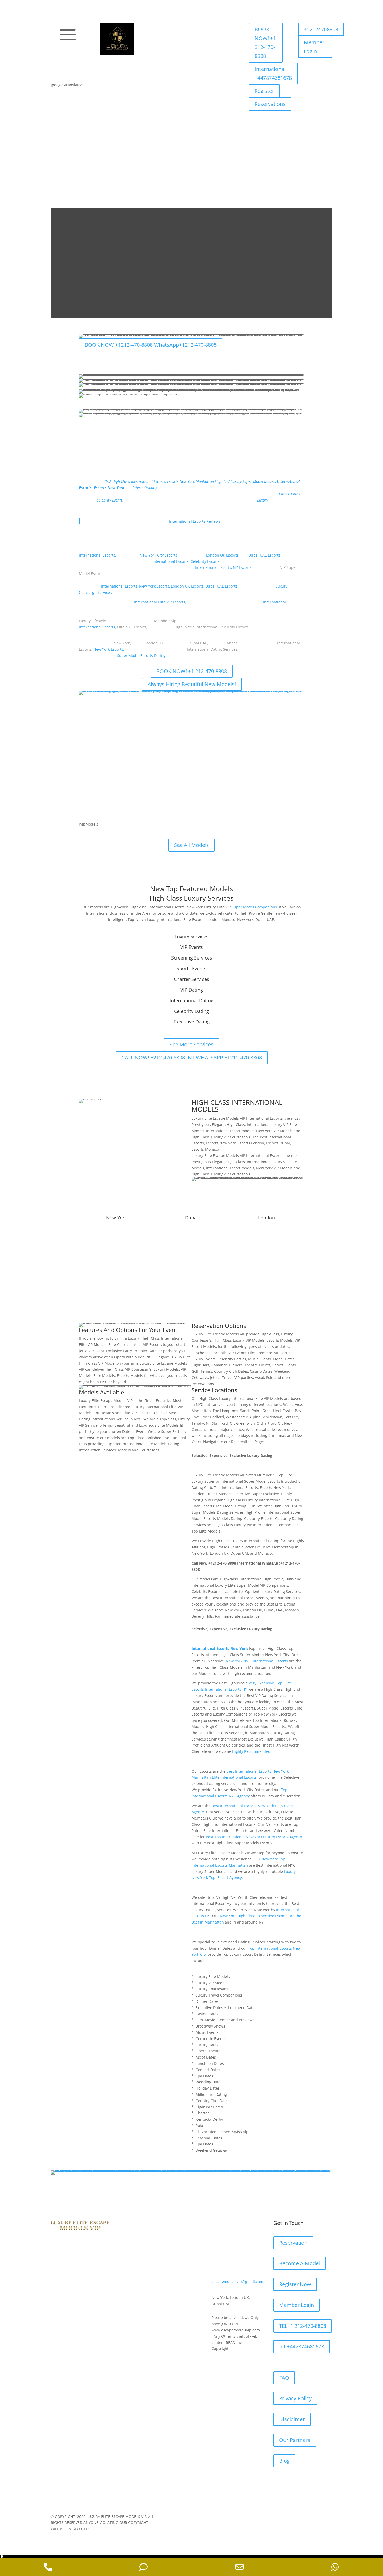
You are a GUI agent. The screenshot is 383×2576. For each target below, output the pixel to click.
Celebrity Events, (110, 500)
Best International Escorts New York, (258, 1771)
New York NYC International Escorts (257, 1661)
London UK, (155, 643)
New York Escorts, (109, 649)
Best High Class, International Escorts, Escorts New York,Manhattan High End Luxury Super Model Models (190, 481)
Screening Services (192, 958)
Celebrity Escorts (205, 561)
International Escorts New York (220, 1648)
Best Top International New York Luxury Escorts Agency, (254, 1837)
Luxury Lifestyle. (93, 621)
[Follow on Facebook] (60, 68)
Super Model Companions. (255, 907)
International (274, 602)
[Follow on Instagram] (81, 68)
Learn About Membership (191, 1272)
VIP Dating (192, 990)
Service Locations (214, 1390)
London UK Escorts (222, 555)
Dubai (191, 1218)
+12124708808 (321, 29)
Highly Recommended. (252, 1751)
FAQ (284, 2378)
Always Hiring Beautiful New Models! (192, 684)
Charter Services (191, 979)
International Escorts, (97, 555)
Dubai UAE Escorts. (265, 555)
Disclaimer (292, 2419)
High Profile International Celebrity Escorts (212, 627)
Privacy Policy (295, 2398)
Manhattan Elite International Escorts (224, 1777)
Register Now (295, 2284)
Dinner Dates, (290, 494)
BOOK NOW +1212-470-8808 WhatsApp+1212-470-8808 (151, 345)
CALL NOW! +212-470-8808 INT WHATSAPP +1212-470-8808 (192, 1057)
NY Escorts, (243, 567)
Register (264, 91)
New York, (122, 643)
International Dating (191, 1000)
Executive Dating (192, 1022)
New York (116, 1218)
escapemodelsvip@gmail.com (237, 2282)
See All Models (102, 755)
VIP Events (192, 947)
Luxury (262, 500)
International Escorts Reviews (195, 521)
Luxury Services (191, 936)
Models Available (101, 1392)
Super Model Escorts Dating (141, 655)
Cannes (231, 643)
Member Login (314, 47)
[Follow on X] (70, 68)
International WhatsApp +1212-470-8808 (127, 777)
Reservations (270, 104)
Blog (284, 2461)
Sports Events (191, 968)
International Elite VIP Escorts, (160, 602)
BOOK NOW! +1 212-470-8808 (265, 43)
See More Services (191, 1044)
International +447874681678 (273, 73)
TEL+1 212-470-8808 (303, 2326)
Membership (165, 621)
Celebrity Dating (191, 1011)
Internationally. (145, 488)
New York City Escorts (158, 555)
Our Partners (295, 2440)
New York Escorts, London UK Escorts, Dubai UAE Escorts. (189, 586)
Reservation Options (219, 1326)
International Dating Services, (212, 649)
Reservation (293, 2243)
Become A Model (299, 2263)
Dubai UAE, (198, 643)
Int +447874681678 (302, 2346)
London (267, 1218)
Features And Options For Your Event (128, 1330)
